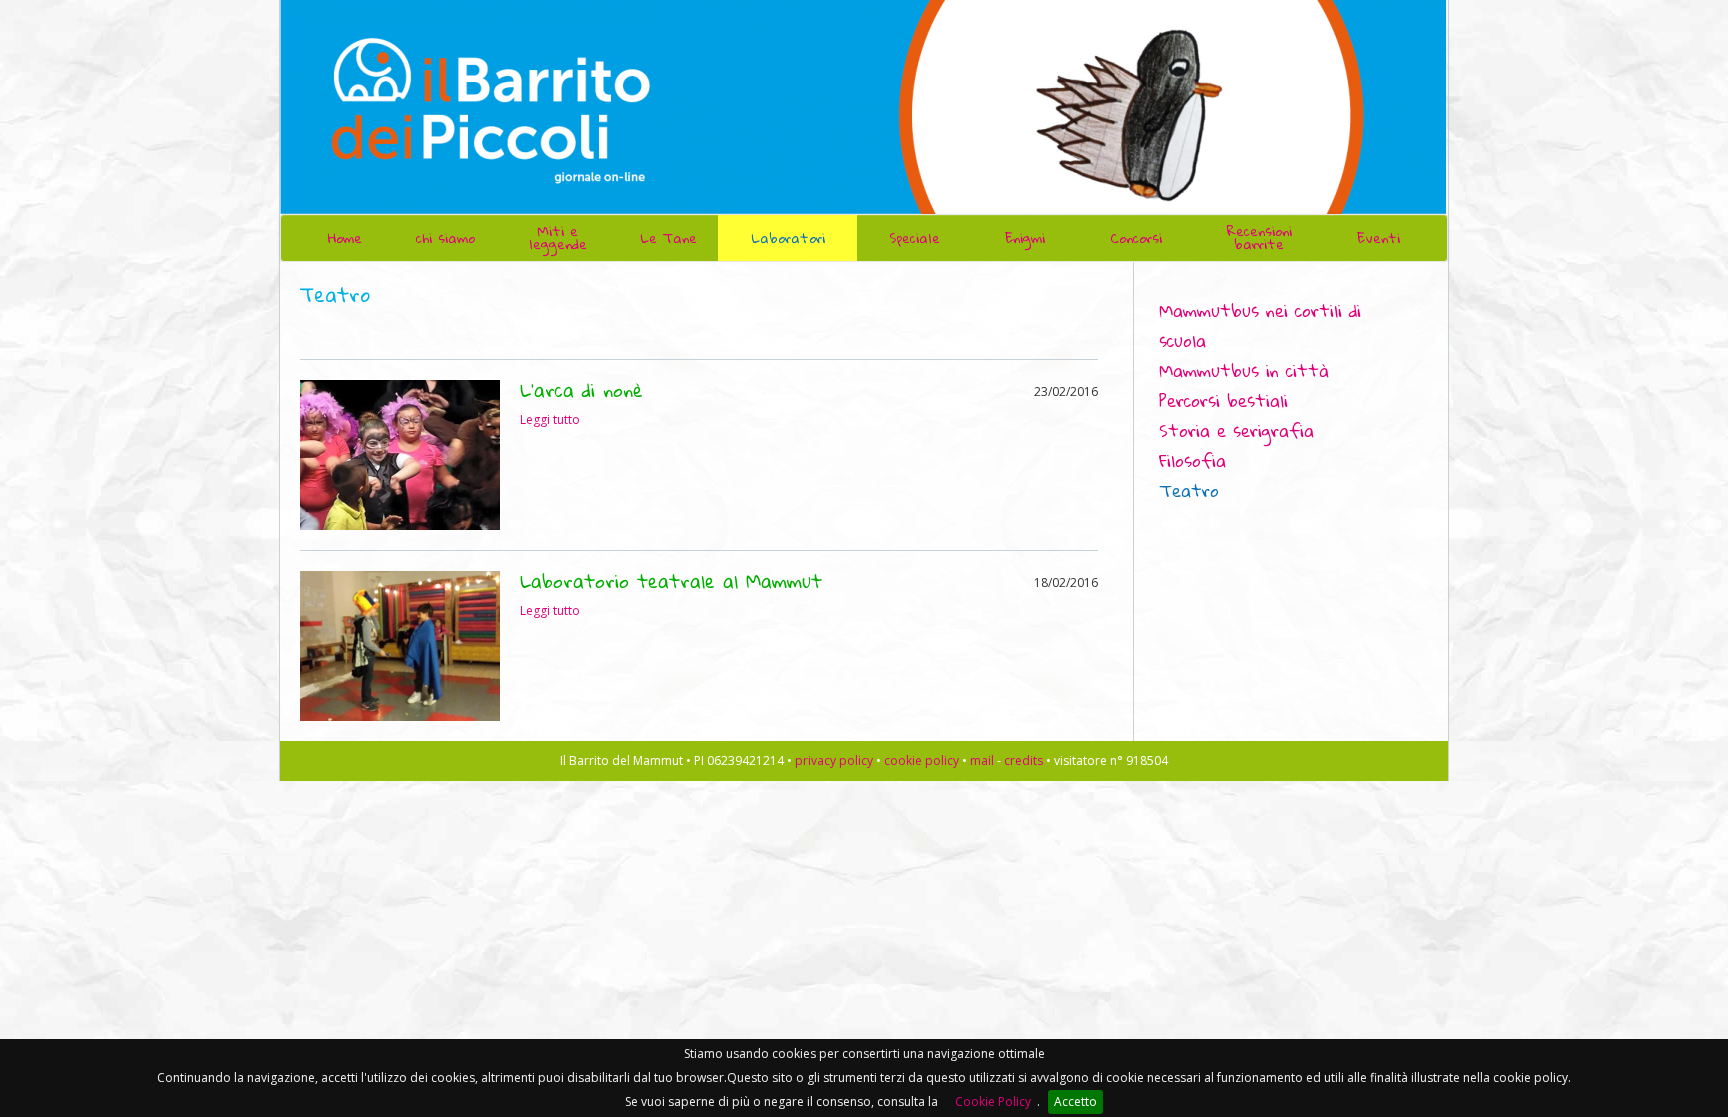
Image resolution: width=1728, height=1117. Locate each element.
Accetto (1075, 1101)
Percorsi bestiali (1223, 400)
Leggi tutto (550, 419)
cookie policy (921, 760)
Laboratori (788, 238)
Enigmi (1025, 238)
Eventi (1378, 238)
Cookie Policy (993, 1101)
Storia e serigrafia (1236, 430)
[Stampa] (1392, 279)
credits (1023, 760)
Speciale (914, 238)
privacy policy (834, 760)
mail (982, 760)
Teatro (1189, 490)
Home (345, 238)
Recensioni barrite (1259, 237)
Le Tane (668, 238)
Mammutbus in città (1244, 370)
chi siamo (445, 238)
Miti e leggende (558, 237)
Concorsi (1136, 238)
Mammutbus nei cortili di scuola (1260, 325)
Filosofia (1192, 460)
